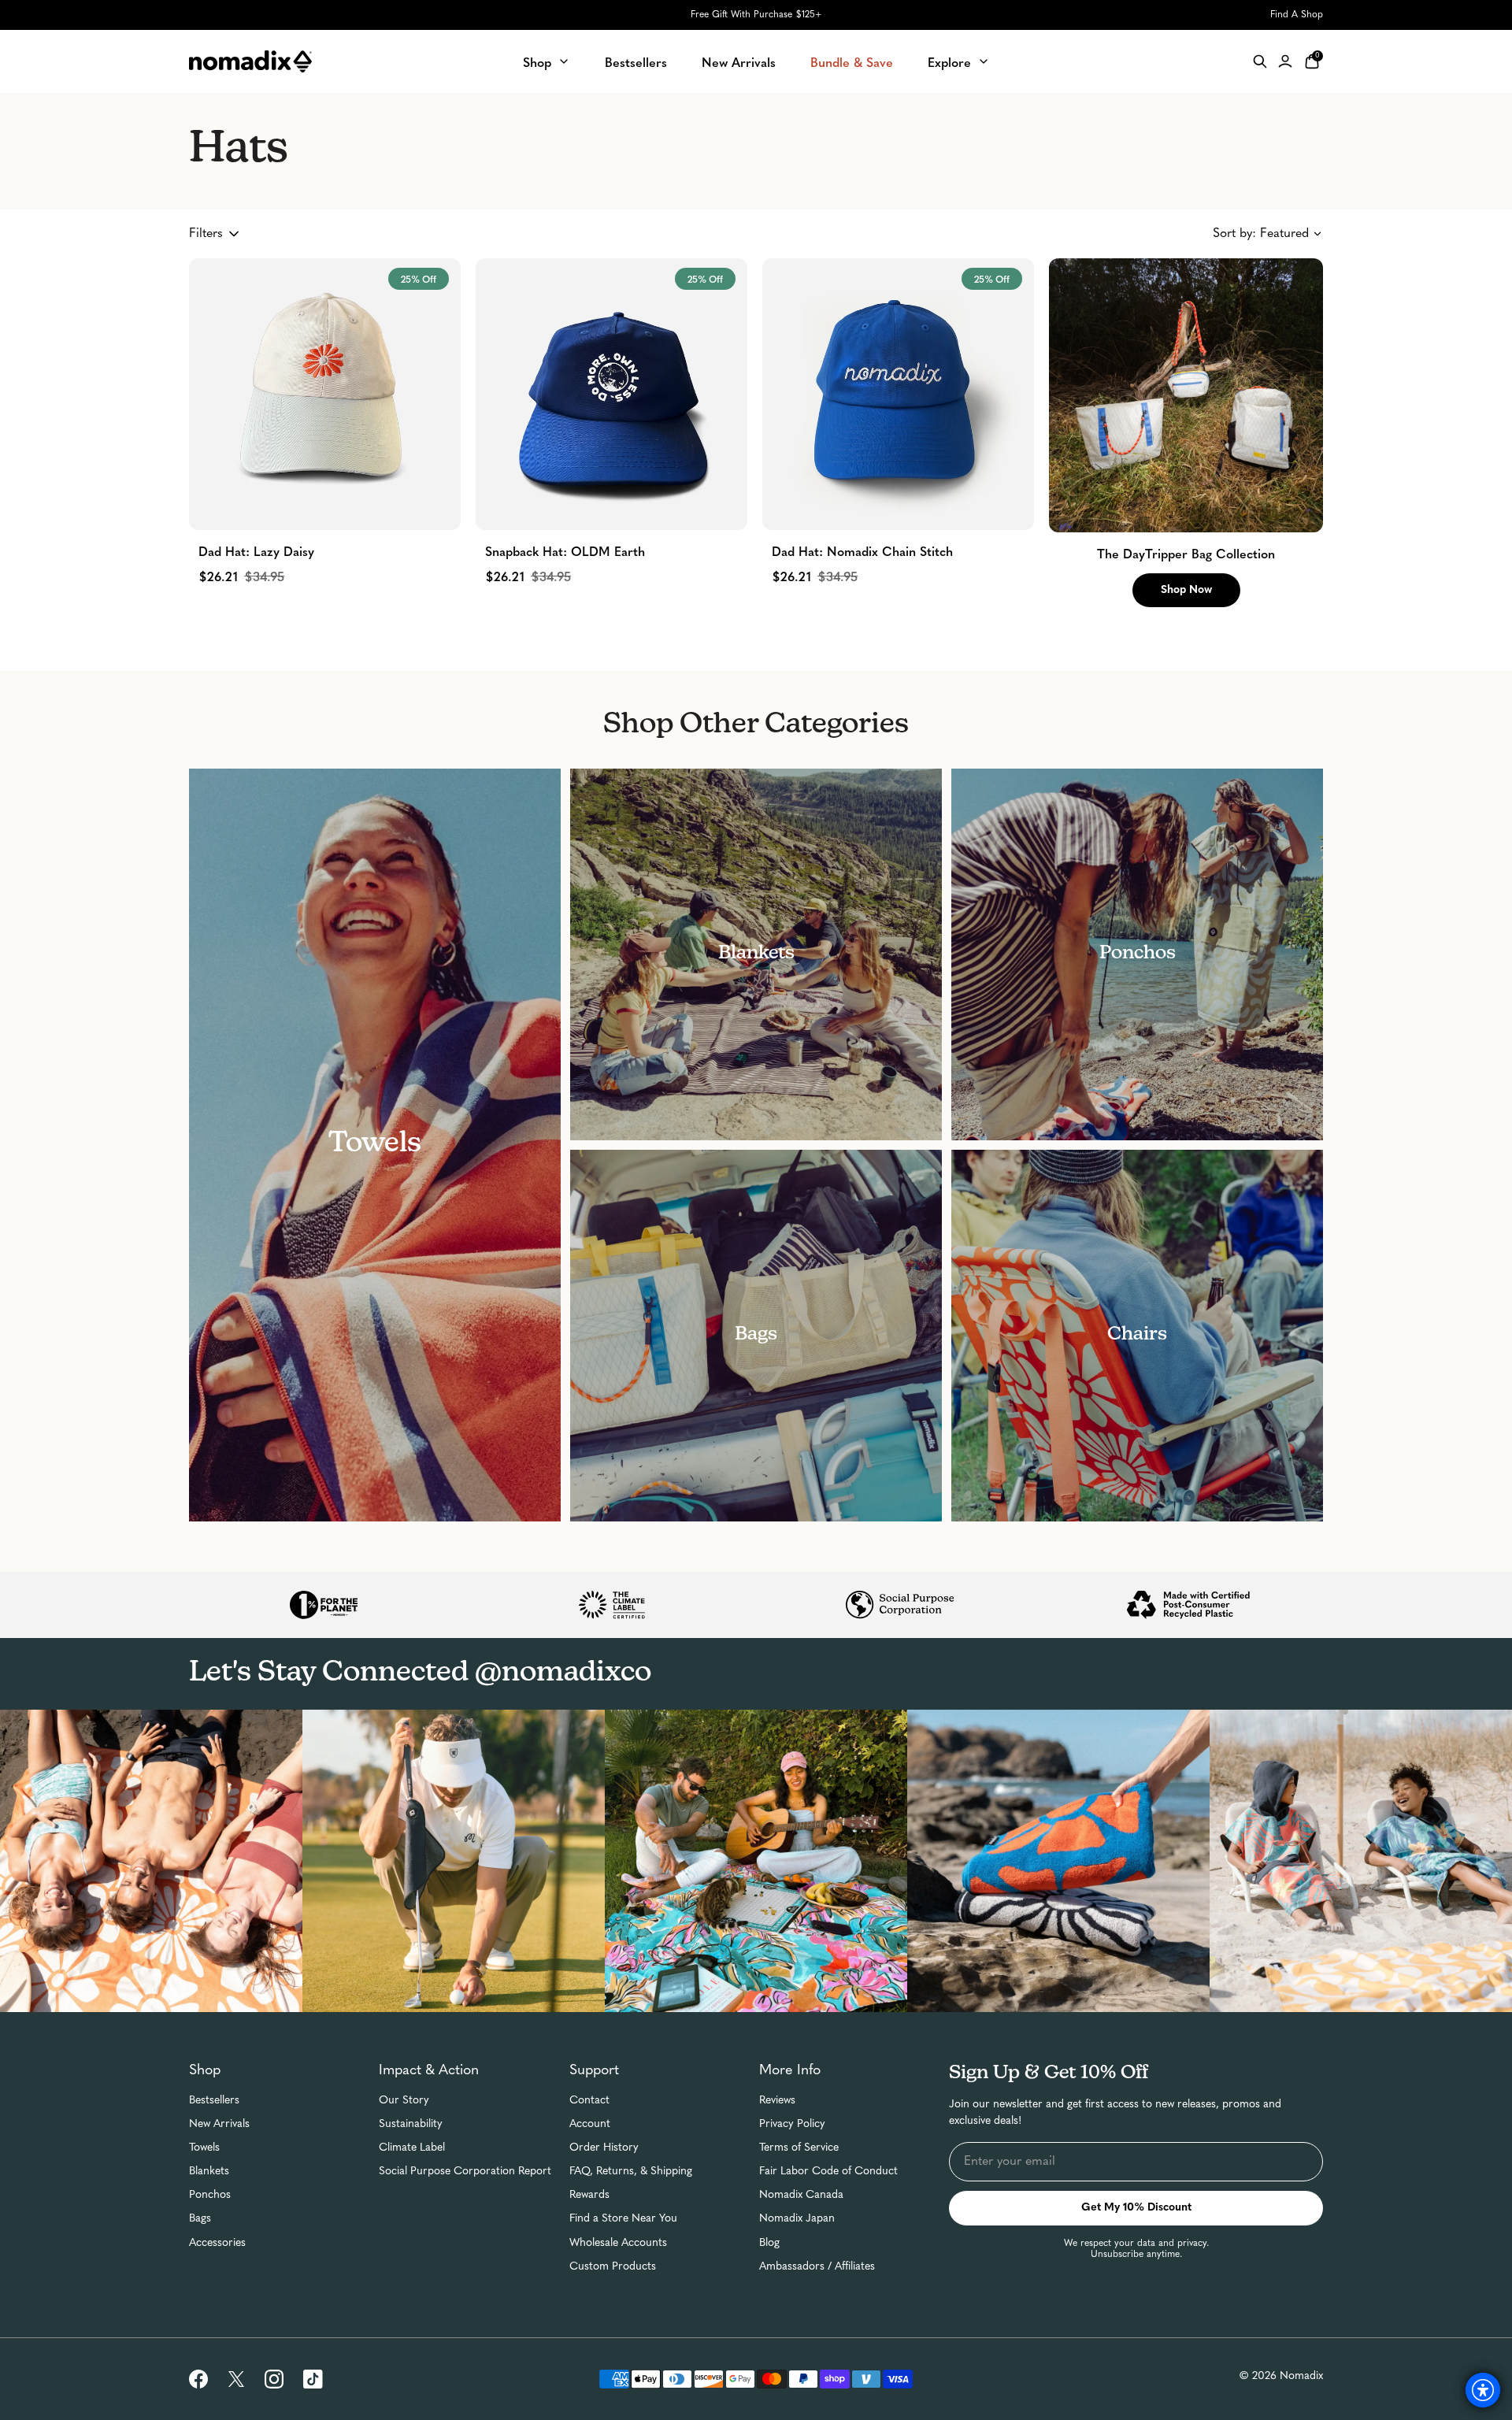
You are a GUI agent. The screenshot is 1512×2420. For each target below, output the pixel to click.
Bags (200, 2219)
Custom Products (613, 2267)
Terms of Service (799, 2148)
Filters (206, 234)
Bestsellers (214, 2101)
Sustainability (411, 2124)
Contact (589, 2101)
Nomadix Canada (801, 2195)
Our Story (404, 2101)
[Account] (1285, 61)
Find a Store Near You (623, 2219)
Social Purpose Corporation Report (465, 2172)
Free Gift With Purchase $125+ (756, 15)
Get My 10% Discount (1136, 2208)
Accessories (217, 2243)
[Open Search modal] (1260, 61)
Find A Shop (1297, 15)
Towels (204, 2148)
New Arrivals (219, 2124)
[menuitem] (547, 61)
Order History (604, 2148)
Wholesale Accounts (618, 2243)
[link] (198, 2379)
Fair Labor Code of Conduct (828, 2172)
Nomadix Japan (797, 2219)
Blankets (209, 2172)
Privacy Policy (792, 2124)
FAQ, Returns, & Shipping (631, 2172)
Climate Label (412, 2148)
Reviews (777, 2101)
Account (590, 2124)
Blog (769, 2243)
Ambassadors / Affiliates (817, 2267)
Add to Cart (325, 499)
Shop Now (1186, 590)
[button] (1186, 395)
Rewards (589, 2195)
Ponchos (210, 2195)
